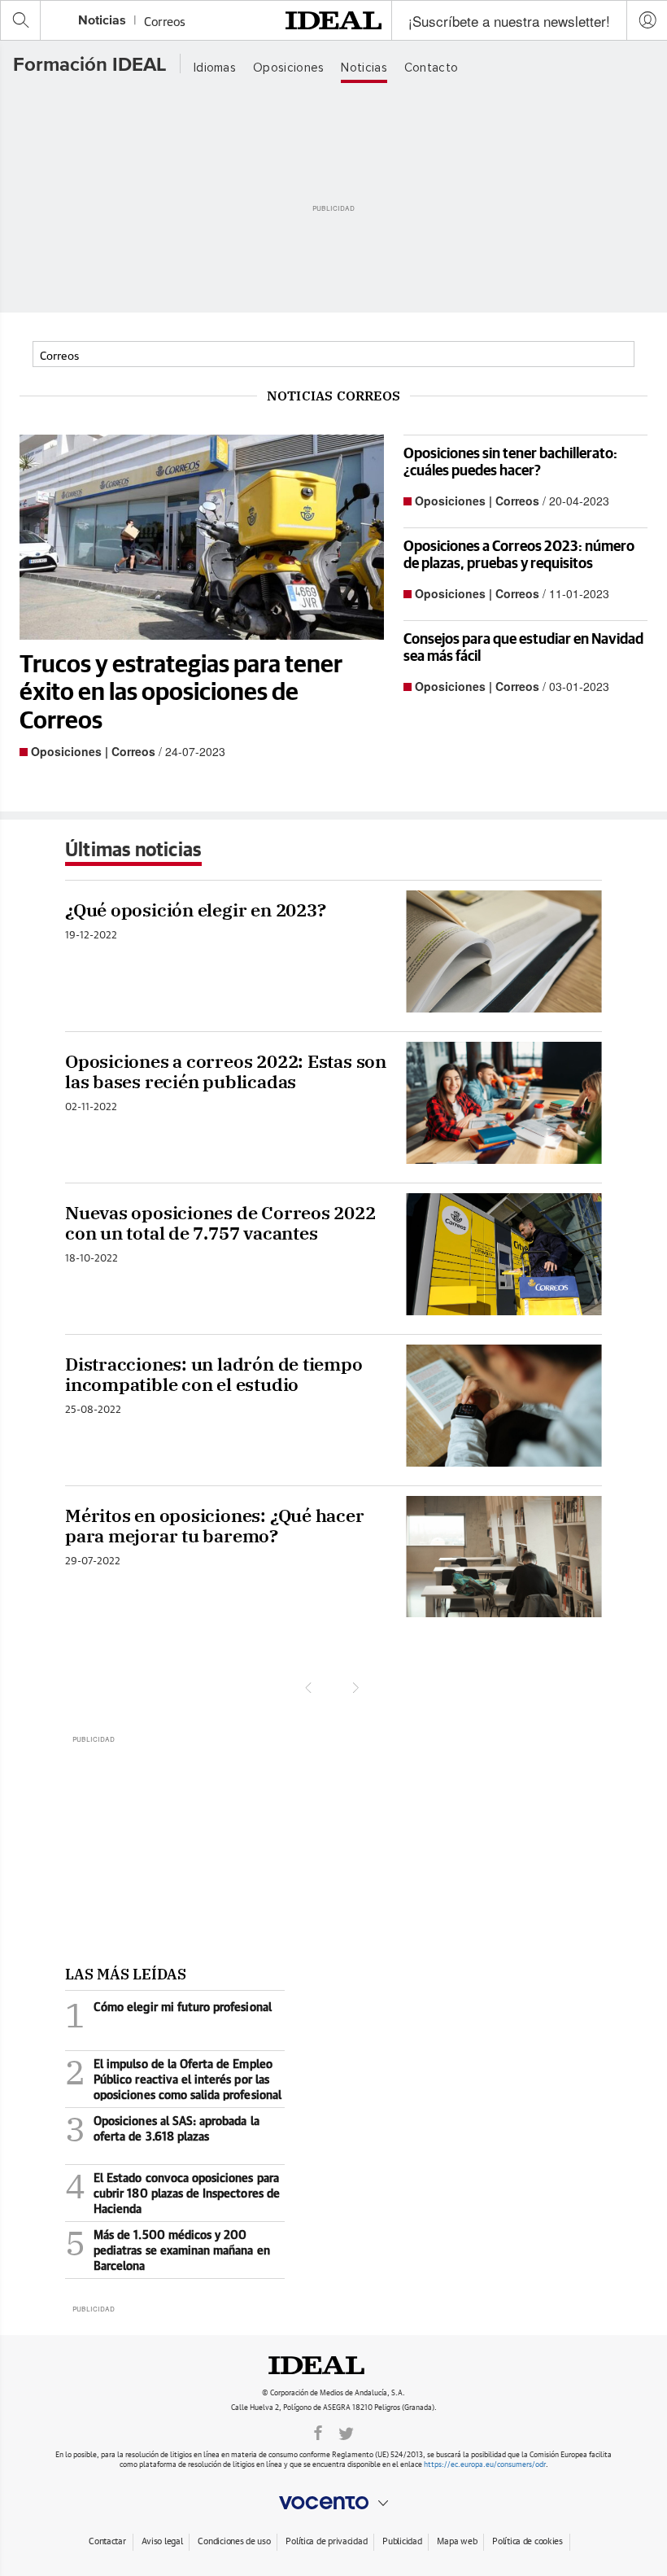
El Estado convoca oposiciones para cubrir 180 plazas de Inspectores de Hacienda (172, 2193)
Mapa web (457, 2540)
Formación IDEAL (90, 65)
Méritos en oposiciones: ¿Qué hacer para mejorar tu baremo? (215, 1526)
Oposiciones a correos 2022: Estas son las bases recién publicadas (226, 1072)
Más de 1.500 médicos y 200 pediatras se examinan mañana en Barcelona (168, 2250)
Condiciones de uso (234, 2540)
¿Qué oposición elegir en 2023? (195, 910)
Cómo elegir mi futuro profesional (168, 2019)
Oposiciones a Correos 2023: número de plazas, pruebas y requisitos (519, 554)
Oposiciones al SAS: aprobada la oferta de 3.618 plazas (162, 2133)
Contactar (107, 2540)
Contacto (431, 68)
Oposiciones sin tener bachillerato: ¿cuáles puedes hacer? (510, 461)
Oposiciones (288, 68)
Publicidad (402, 2540)
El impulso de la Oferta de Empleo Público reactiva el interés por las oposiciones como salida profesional (173, 2079)
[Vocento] (333, 2503)
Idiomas (215, 68)
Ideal (333, 2365)
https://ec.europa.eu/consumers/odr (485, 2463)
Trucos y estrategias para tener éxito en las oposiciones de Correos (181, 691)
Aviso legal (162, 2540)
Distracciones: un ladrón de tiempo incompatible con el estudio (214, 1374)
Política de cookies (527, 2540)
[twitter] (346, 2432)
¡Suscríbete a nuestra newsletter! (509, 21)
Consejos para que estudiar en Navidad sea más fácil (523, 647)
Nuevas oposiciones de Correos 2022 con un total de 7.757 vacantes (220, 1223)
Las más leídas (126, 1974)
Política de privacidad (326, 2540)
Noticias (102, 21)
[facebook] (318, 2432)
